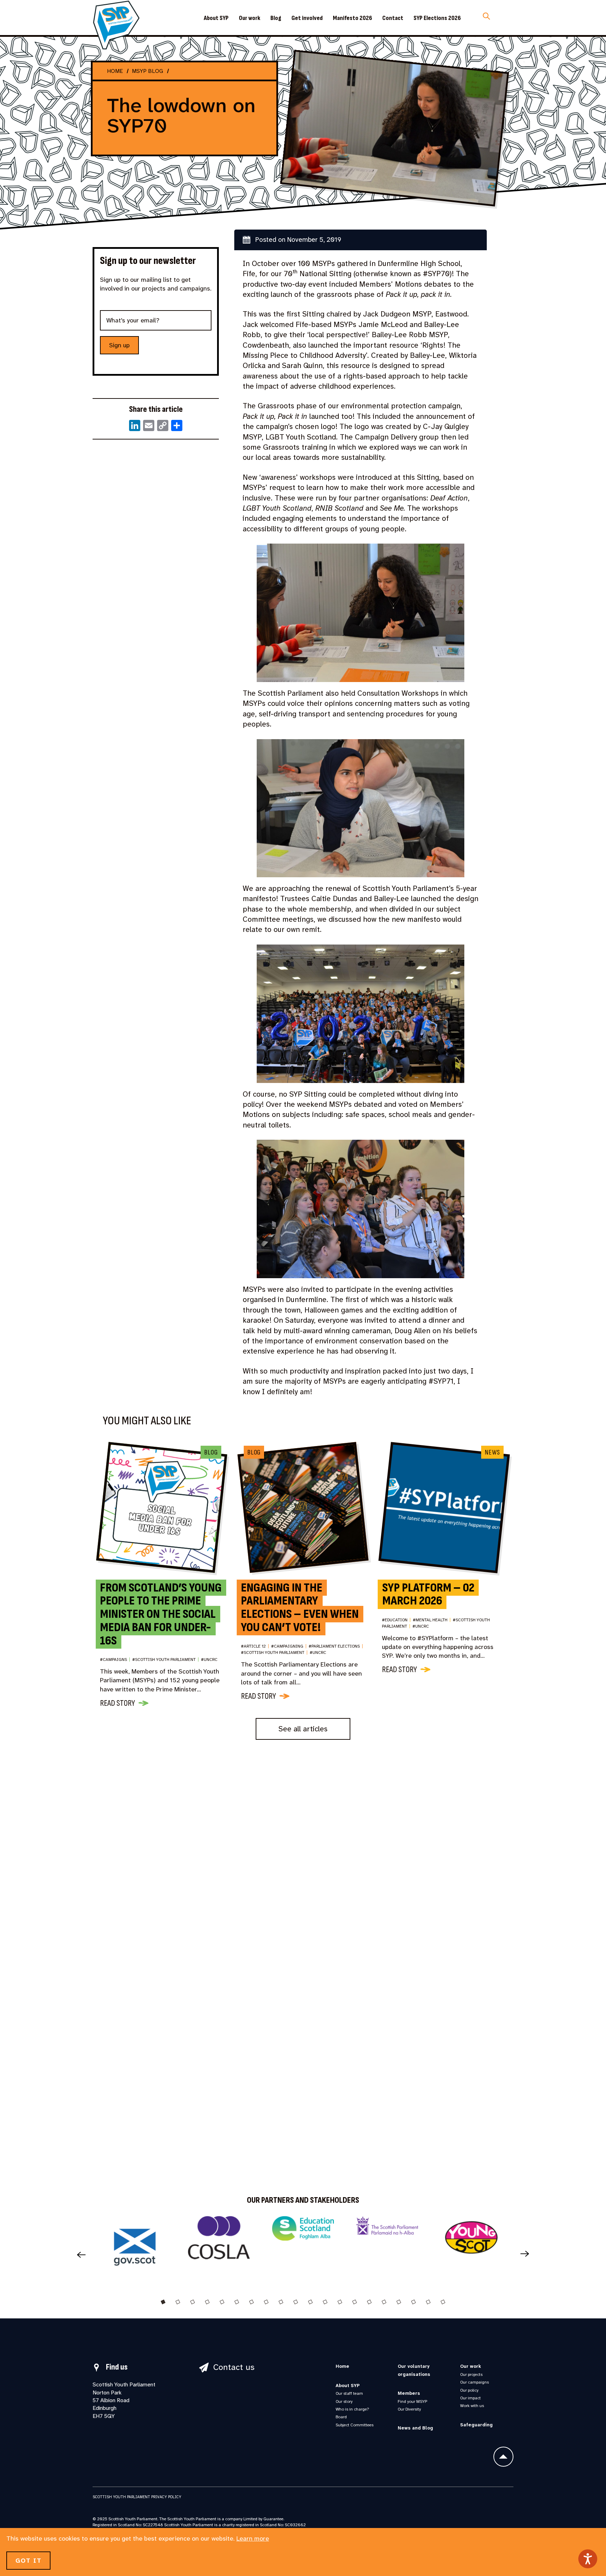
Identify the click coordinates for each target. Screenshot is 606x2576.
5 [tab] (222, 2302)
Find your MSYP (412, 2401)
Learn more (253, 2538)
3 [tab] (193, 2302)
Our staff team (349, 2393)
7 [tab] (251, 2302)
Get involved (307, 18)
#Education (396, 1620)
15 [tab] (369, 2302)
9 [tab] (281, 2302)
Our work (250, 18)
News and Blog (415, 2428)
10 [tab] (296, 2302)
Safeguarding (476, 2425)
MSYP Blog (147, 71)
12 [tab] (325, 2302)
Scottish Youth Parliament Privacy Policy (137, 2497)
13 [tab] (340, 2302)
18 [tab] (413, 2302)
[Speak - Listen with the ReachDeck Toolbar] (588, 2559)
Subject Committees (355, 2425)
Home (115, 71)
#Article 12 (255, 1647)
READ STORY (117, 1703)
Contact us (234, 2367)
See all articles (303, 1729)
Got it (28, 2561)
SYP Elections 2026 (437, 18)
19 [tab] (428, 2302)
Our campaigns (474, 2382)
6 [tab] (237, 2302)
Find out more (355, 2023)
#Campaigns (115, 1660)
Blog (276, 18)
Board (341, 2417)
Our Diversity (409, 2409)
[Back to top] (503, 2457)
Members (409, 2393)
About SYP (216, 18)
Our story (344, 2401)
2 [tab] (178, 2302)
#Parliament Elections (336, 1647)
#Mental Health (432, 1620)
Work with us (472, 2406)
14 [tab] (355, 2302)
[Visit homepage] (116, 25)
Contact (393, 18)
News (492, 1452)
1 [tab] (163, 2302)
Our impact (470, 2398)
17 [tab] (399, 2302)
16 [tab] (384, 2302)
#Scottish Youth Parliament (166, 1660)
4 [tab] (207, 2302)
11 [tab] (310, 2302)
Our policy (469, 2390)
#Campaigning (289, 1647)
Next (527, 2254)
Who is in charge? (352, 2409)
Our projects (471, 2374)
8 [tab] (266, 2302)
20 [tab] (443, 2302)
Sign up (119, 345)
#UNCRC (209, 1660)
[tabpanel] (135, 2250)
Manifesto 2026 (352, 18)
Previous (79, 2254)
